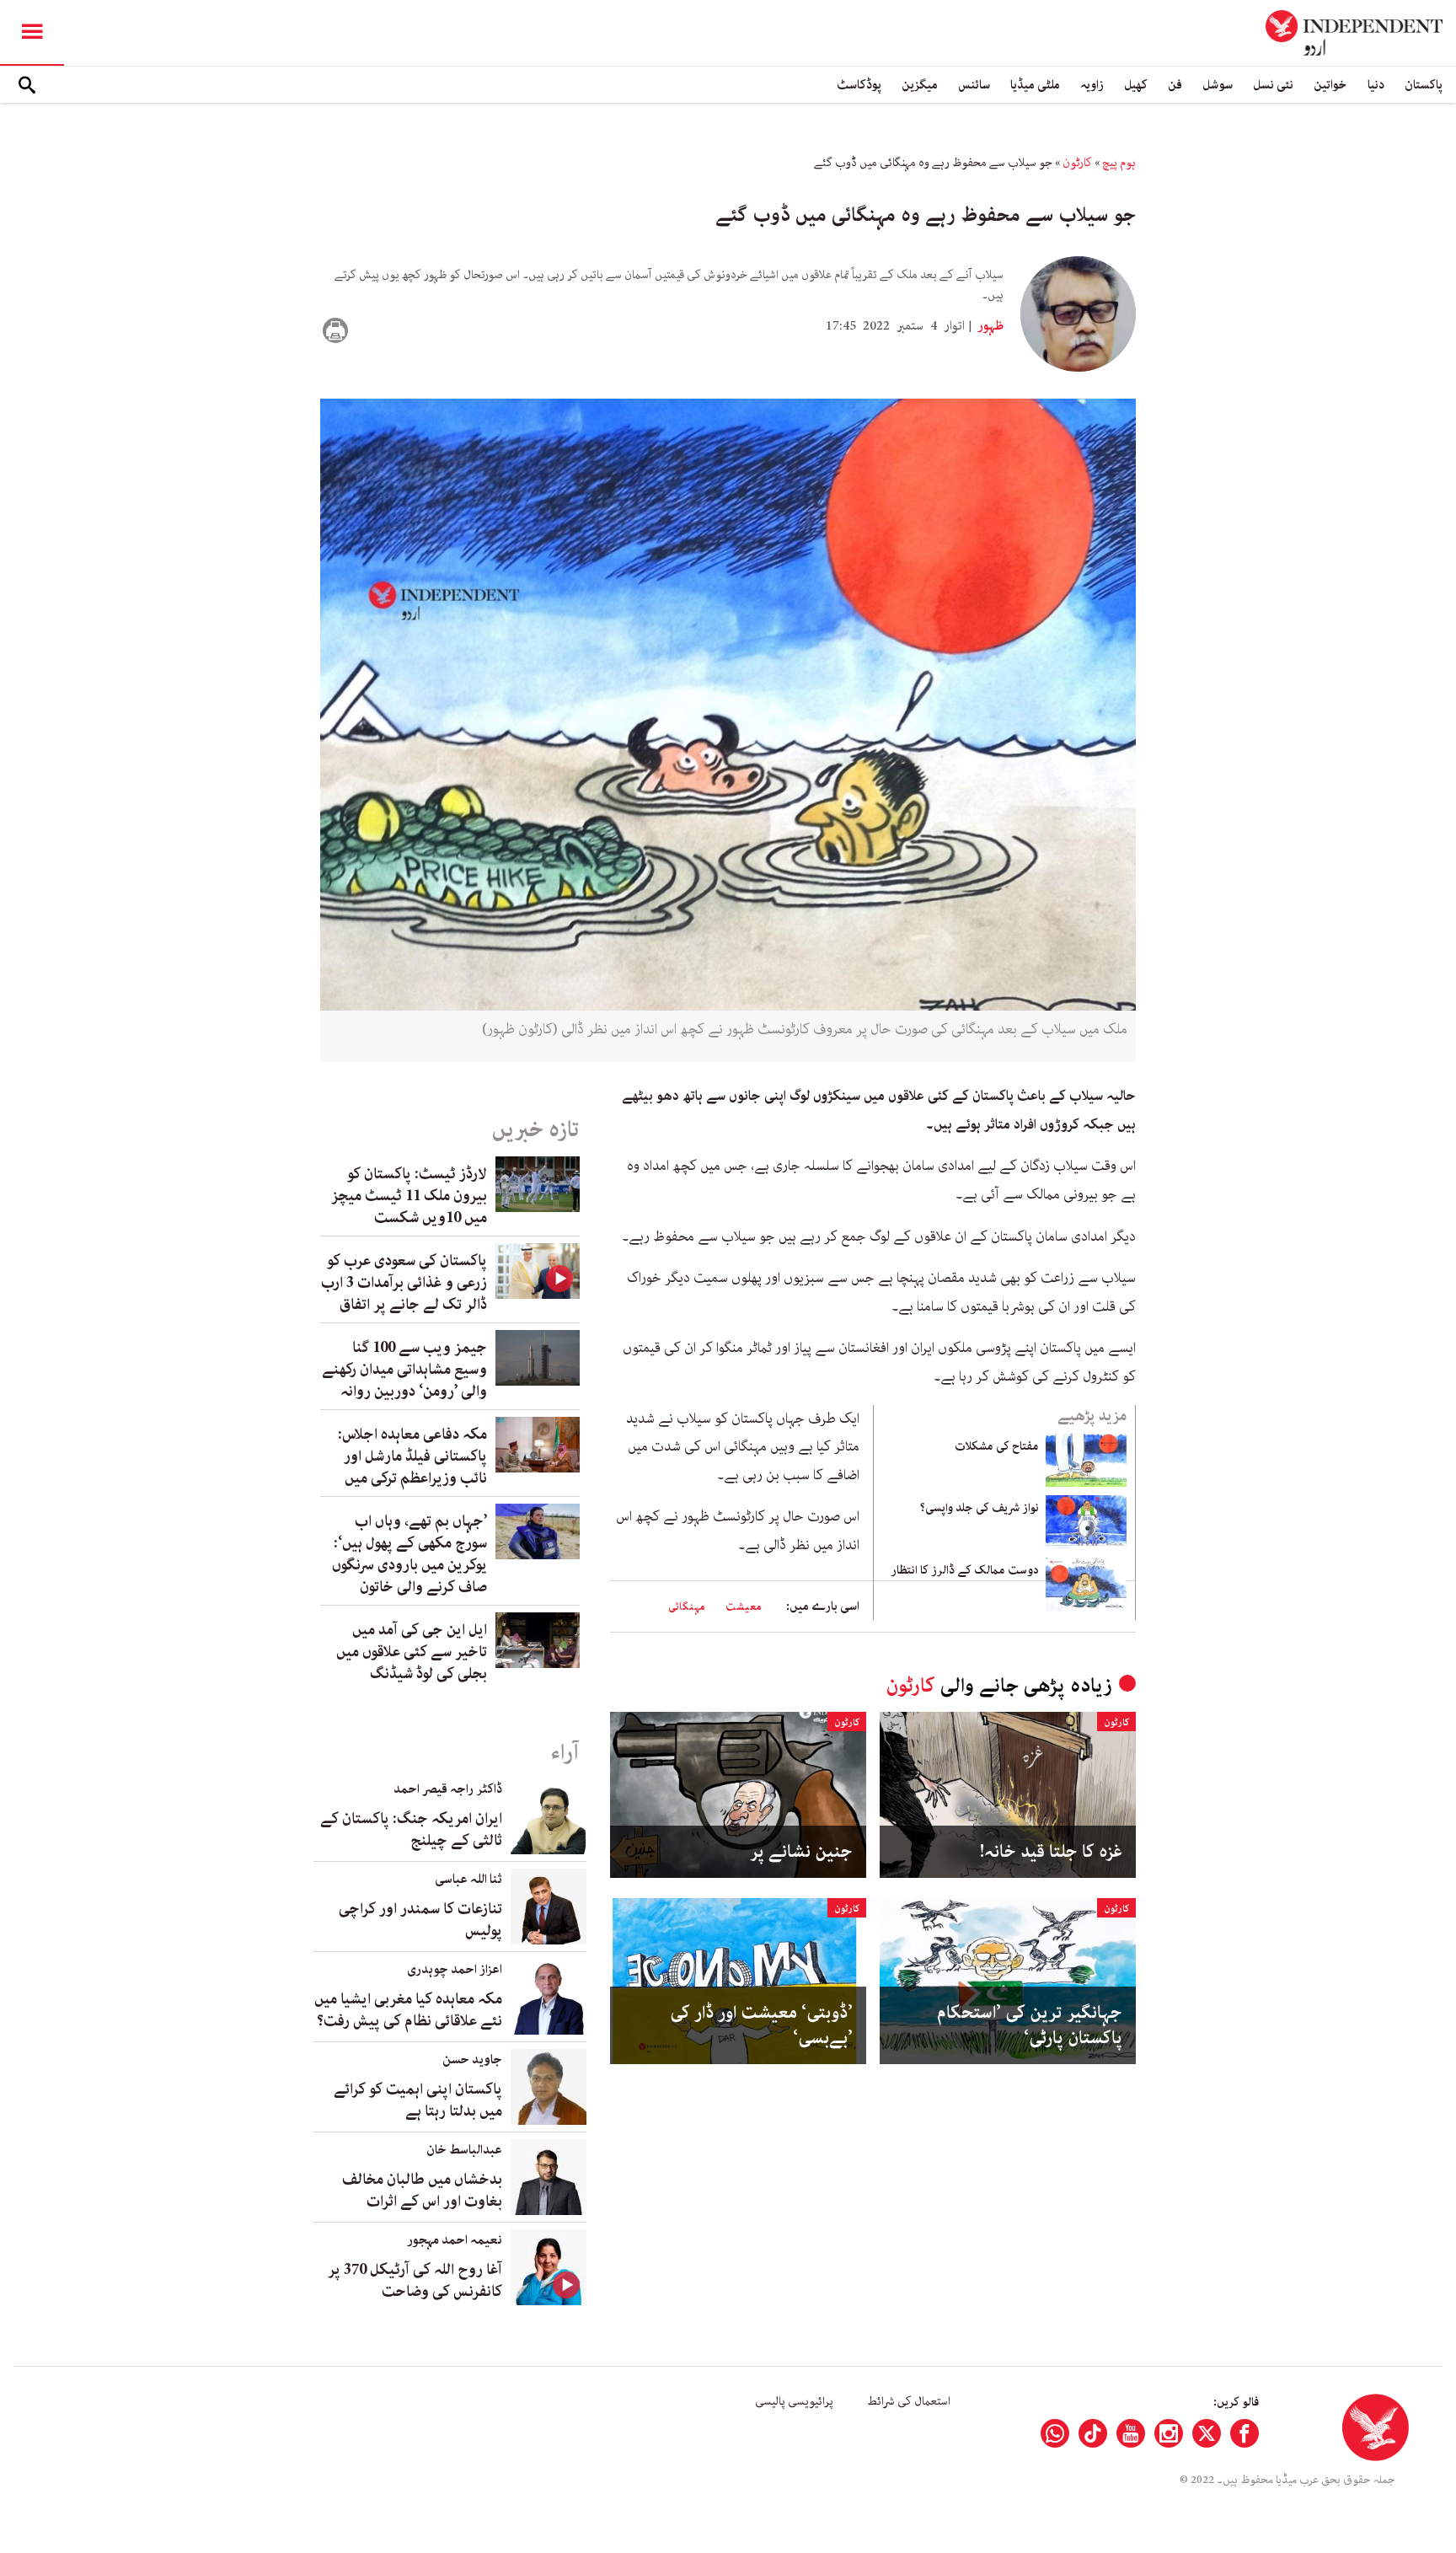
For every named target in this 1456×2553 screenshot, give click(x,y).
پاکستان (1424, 85)
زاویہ (1092, 85)
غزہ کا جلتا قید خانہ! (1051, 1852)
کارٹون (1077, 163)
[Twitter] (1207, 2433)
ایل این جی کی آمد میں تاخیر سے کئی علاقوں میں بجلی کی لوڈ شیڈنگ (412, 1652)
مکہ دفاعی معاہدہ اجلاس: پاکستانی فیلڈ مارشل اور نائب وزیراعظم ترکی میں (412, 1456)
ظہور (989, 326)
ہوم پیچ (1119, 163)
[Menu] (32, 33)
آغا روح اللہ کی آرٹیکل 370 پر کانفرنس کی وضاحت (415, 2281)
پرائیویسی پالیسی (794, 2401)
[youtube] (1131, 2433)
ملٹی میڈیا (1035, 85)
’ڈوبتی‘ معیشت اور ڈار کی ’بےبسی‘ (761, 2025)
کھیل (1136, 85)
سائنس (974, 85)
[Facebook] (1245, 2433)
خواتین (1330, 85)
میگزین (920, 85)
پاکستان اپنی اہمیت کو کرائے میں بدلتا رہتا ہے (418, 2100)
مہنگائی (687, 1607)
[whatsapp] (1055, 2433)
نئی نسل (1273, 85)
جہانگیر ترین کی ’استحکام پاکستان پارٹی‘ (1030, 2025)
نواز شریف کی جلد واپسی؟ (980, 1508)
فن (1175, 85)
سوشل (1218, 85)
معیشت (744, 1607)
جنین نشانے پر (801, 1852)
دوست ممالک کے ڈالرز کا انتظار (965, 1570)
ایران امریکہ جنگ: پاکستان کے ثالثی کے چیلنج (411, 1830)
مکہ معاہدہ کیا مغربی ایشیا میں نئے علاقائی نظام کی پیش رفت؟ (408, 2010)
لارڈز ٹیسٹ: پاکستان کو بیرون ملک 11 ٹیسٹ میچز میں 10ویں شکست (409, 1196)
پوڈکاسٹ (859, 85)
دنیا (1376, 85)
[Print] (335, 330)
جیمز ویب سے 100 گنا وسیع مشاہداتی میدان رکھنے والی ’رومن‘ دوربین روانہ (404, 1370)
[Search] (27, 85)
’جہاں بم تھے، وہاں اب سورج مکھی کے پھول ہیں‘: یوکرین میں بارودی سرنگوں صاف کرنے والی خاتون (409, 1554)
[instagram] (1169, 2433)
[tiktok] (1093, 2433)
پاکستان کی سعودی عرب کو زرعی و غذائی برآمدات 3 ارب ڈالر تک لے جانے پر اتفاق (404, 1283)
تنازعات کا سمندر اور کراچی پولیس (420, 1920)
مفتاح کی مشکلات (997, 1446)
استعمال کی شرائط (909, 2401)
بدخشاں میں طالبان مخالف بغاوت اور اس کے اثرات (422, 2191)
